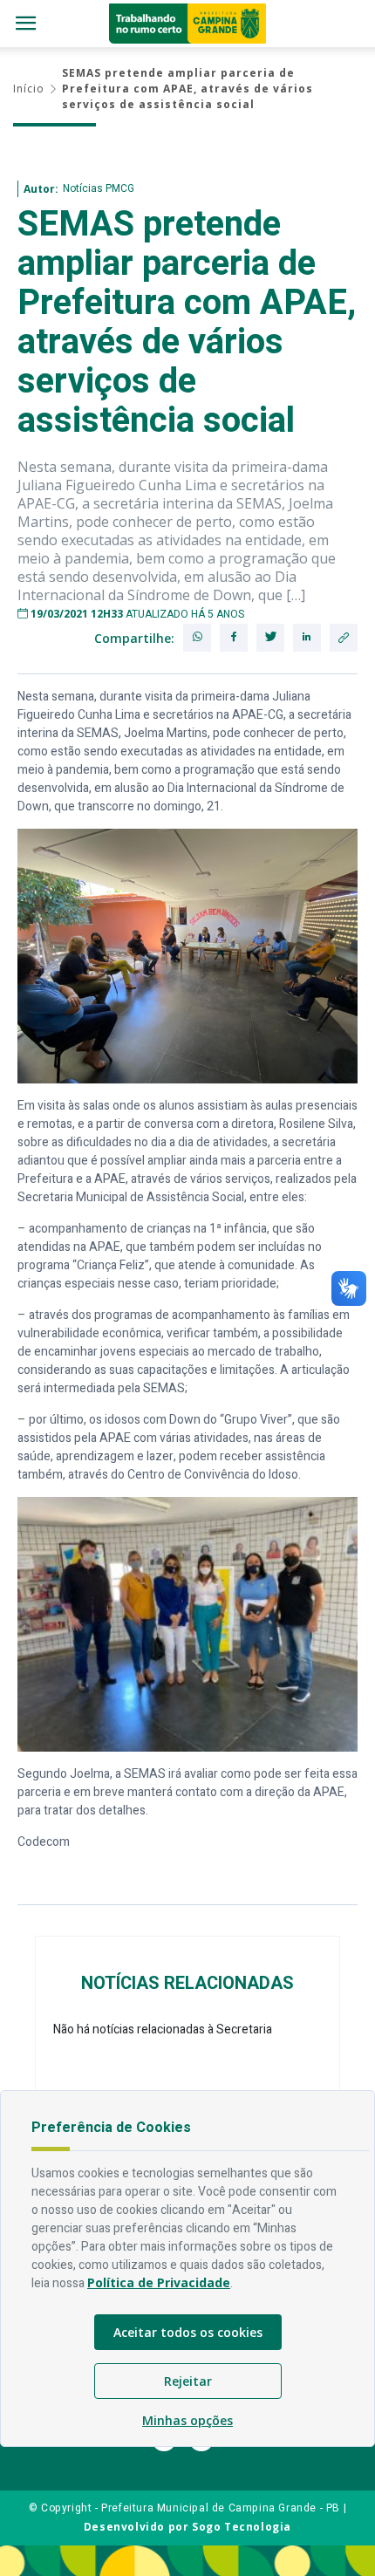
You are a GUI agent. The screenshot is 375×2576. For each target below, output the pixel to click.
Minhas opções (187, 2420)
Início (29, 89)
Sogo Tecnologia (242, 2527)
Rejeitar (188, 2381)
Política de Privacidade (159, 2282)
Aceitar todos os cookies (188, 2332)
